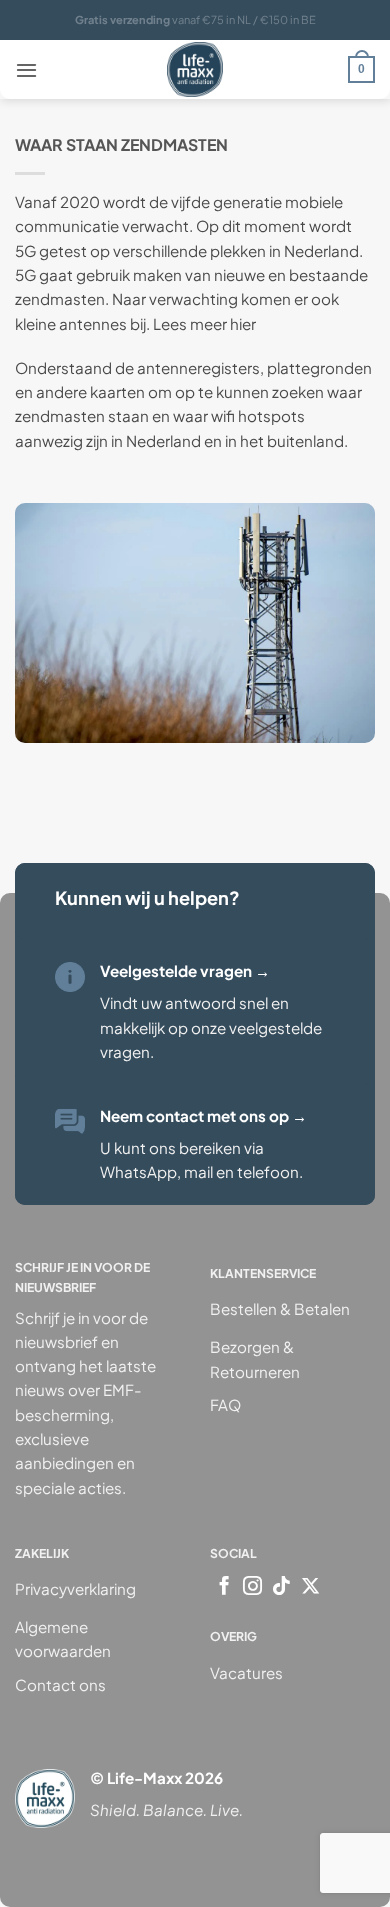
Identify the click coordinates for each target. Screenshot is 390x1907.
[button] (26, 70)
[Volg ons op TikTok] (281, 1587)
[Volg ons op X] (310, 1587)
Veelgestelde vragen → (185, 970)
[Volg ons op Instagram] (252, 1587)
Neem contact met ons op (203, 1115)
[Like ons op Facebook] (224, 1587)
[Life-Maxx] (195, 69)
